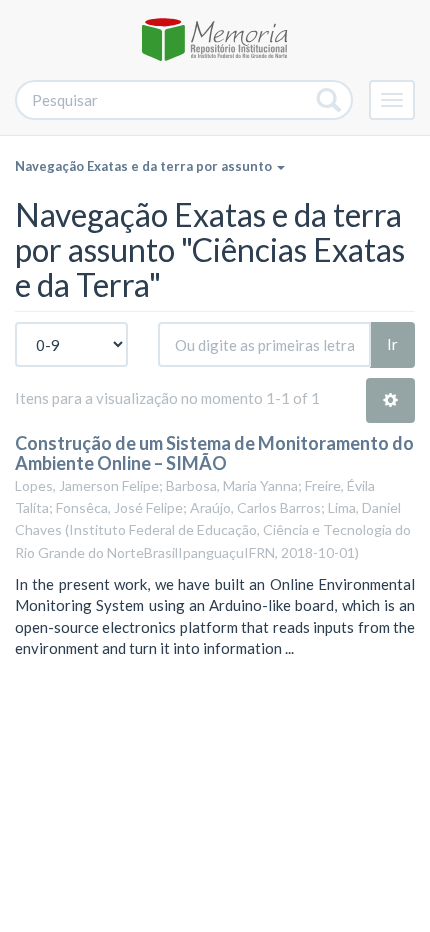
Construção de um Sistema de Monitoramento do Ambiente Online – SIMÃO (214, 453)
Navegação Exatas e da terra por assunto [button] (145, 166)
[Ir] (329, 100)
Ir (392, 344)
